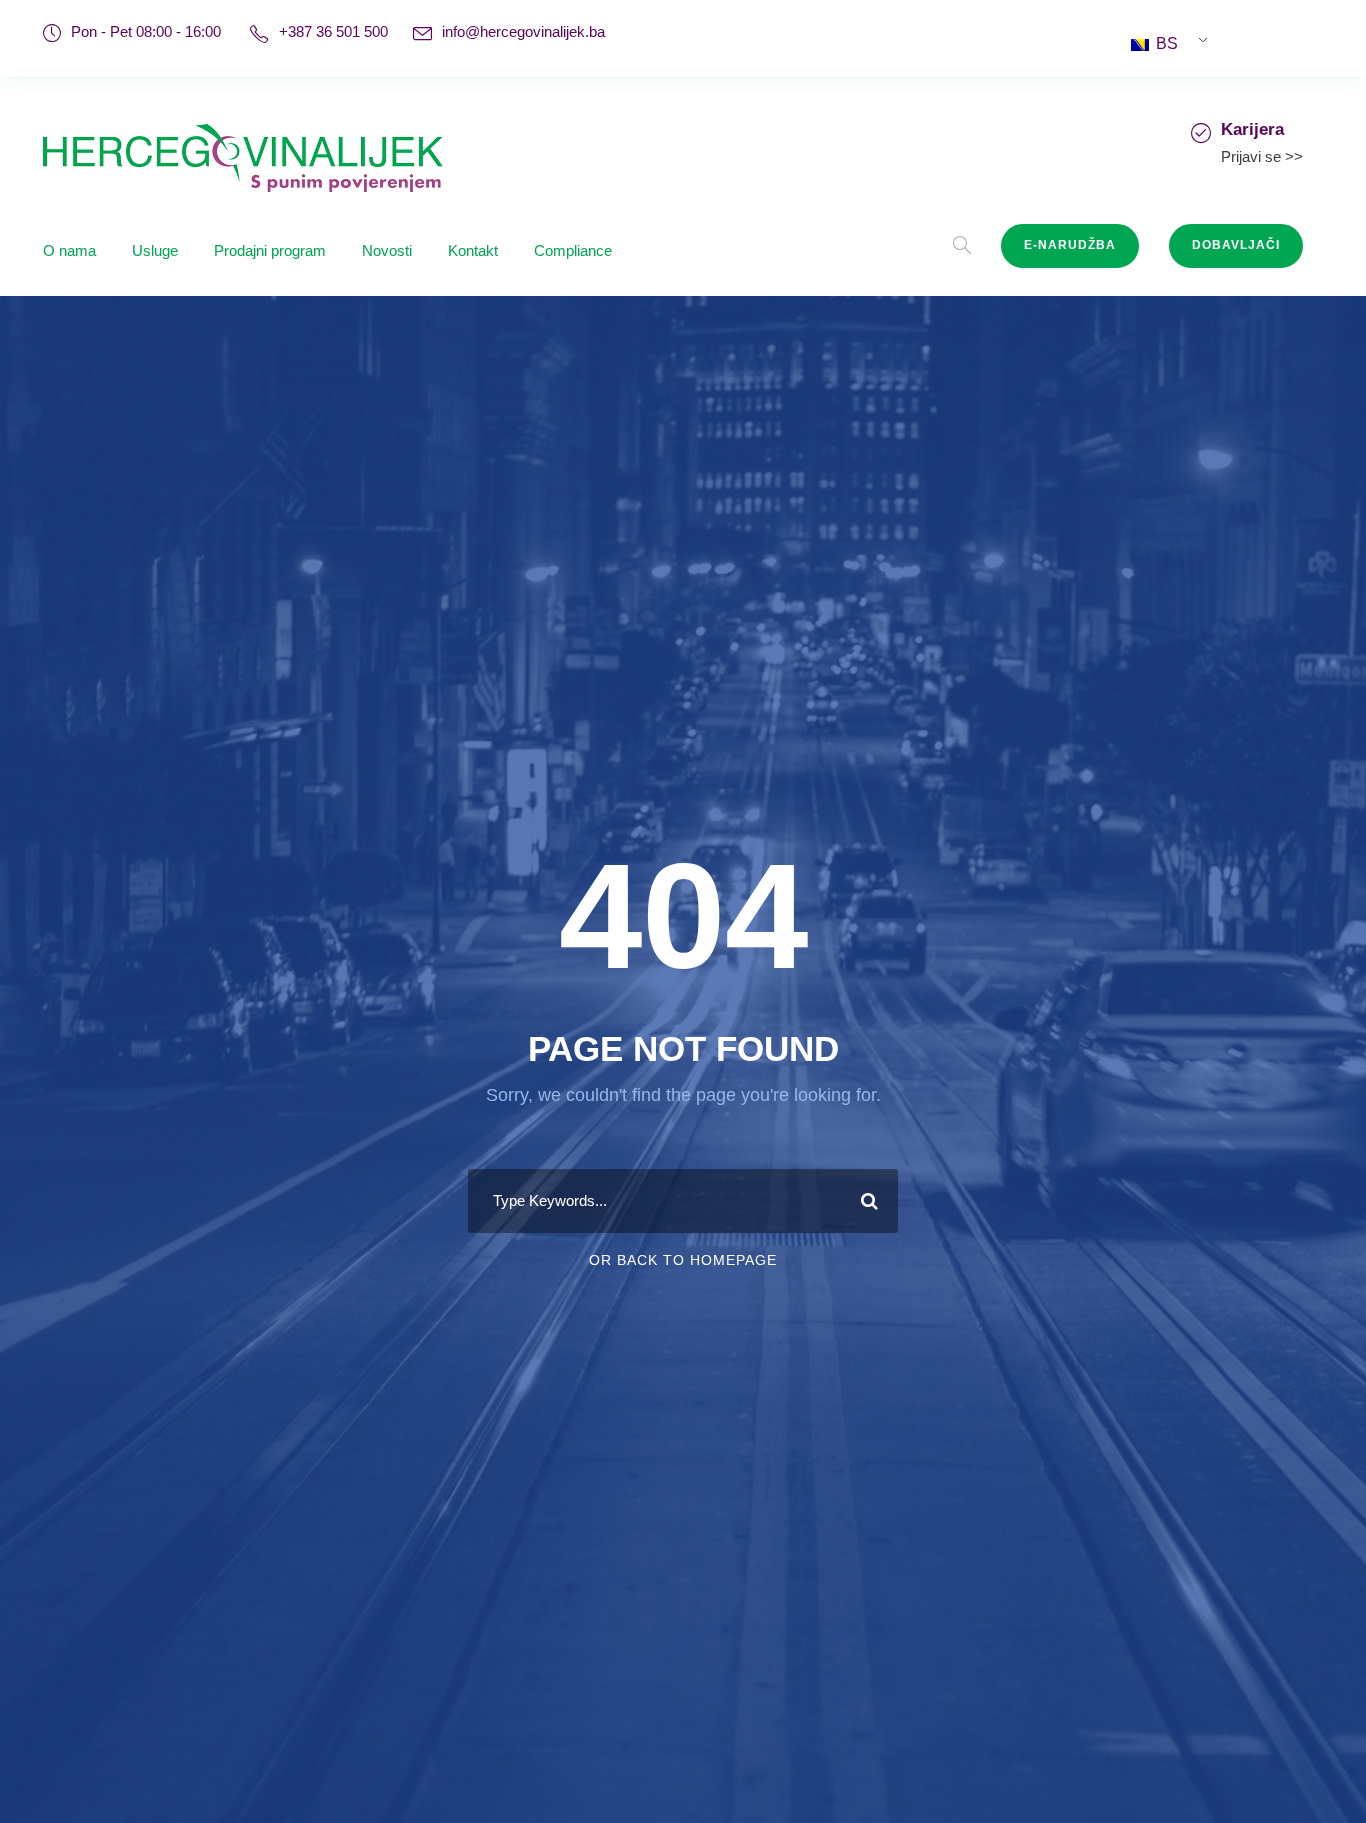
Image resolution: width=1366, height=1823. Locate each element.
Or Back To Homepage (683, 1260)
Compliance (573, 250)
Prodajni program (270, 250)
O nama (69, 250)
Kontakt (473, 250)
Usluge (155, 250)
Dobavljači (1236, 245)
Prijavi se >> (1262, 156)
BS (1165, 43)
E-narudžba (1070, 245)
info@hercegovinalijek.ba (523, 31)
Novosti (387, 250)
